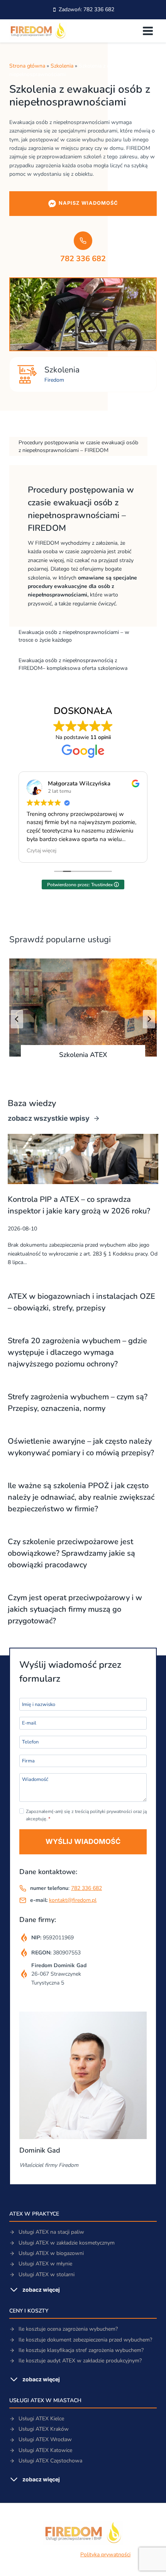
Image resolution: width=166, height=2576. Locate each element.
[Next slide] (149, 1019)
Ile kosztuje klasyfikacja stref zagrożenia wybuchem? (81, 2350)
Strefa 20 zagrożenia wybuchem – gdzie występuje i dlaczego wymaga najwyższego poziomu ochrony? (77, 1352)
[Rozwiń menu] (148, 31)
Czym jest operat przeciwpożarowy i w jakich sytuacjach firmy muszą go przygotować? (75, 1609)
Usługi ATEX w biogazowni (51, 2253)
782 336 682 (86, 1888)
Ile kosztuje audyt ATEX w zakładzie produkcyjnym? (80, 2361)
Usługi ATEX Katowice (45, 2450)
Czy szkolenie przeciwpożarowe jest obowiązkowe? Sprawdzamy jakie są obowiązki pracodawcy (71, 1553)
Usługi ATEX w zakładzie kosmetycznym (67, 2243)
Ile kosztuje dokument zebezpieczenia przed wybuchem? (85, 2340)
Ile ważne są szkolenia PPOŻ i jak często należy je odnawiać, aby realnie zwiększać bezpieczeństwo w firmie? (81, 1497)
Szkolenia (62, 66)
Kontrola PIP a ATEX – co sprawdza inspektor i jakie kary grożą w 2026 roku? (79, 1205)
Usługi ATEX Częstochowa (50, 2461)
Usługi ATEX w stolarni (47, 2274)
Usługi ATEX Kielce (41, 2419)
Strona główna (27, 66)
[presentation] (83, 1008)
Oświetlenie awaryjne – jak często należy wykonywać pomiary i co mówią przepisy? (81, 1447)
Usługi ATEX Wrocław (45, 2439)
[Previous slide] (17, 1019)
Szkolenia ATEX (83, 1055)
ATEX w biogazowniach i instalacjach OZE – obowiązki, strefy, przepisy (81, 1302)
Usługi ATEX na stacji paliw (51, 2232)
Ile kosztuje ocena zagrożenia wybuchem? (68, 2329)
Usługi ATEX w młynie (45, 2264)
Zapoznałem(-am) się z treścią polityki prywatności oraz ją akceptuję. (86, 1815)
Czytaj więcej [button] (41, 851)
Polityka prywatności (105, 2555)
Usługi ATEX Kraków (44, 2429)
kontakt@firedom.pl (73, 1900)
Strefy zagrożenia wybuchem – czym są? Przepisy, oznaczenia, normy (78, 1403)
